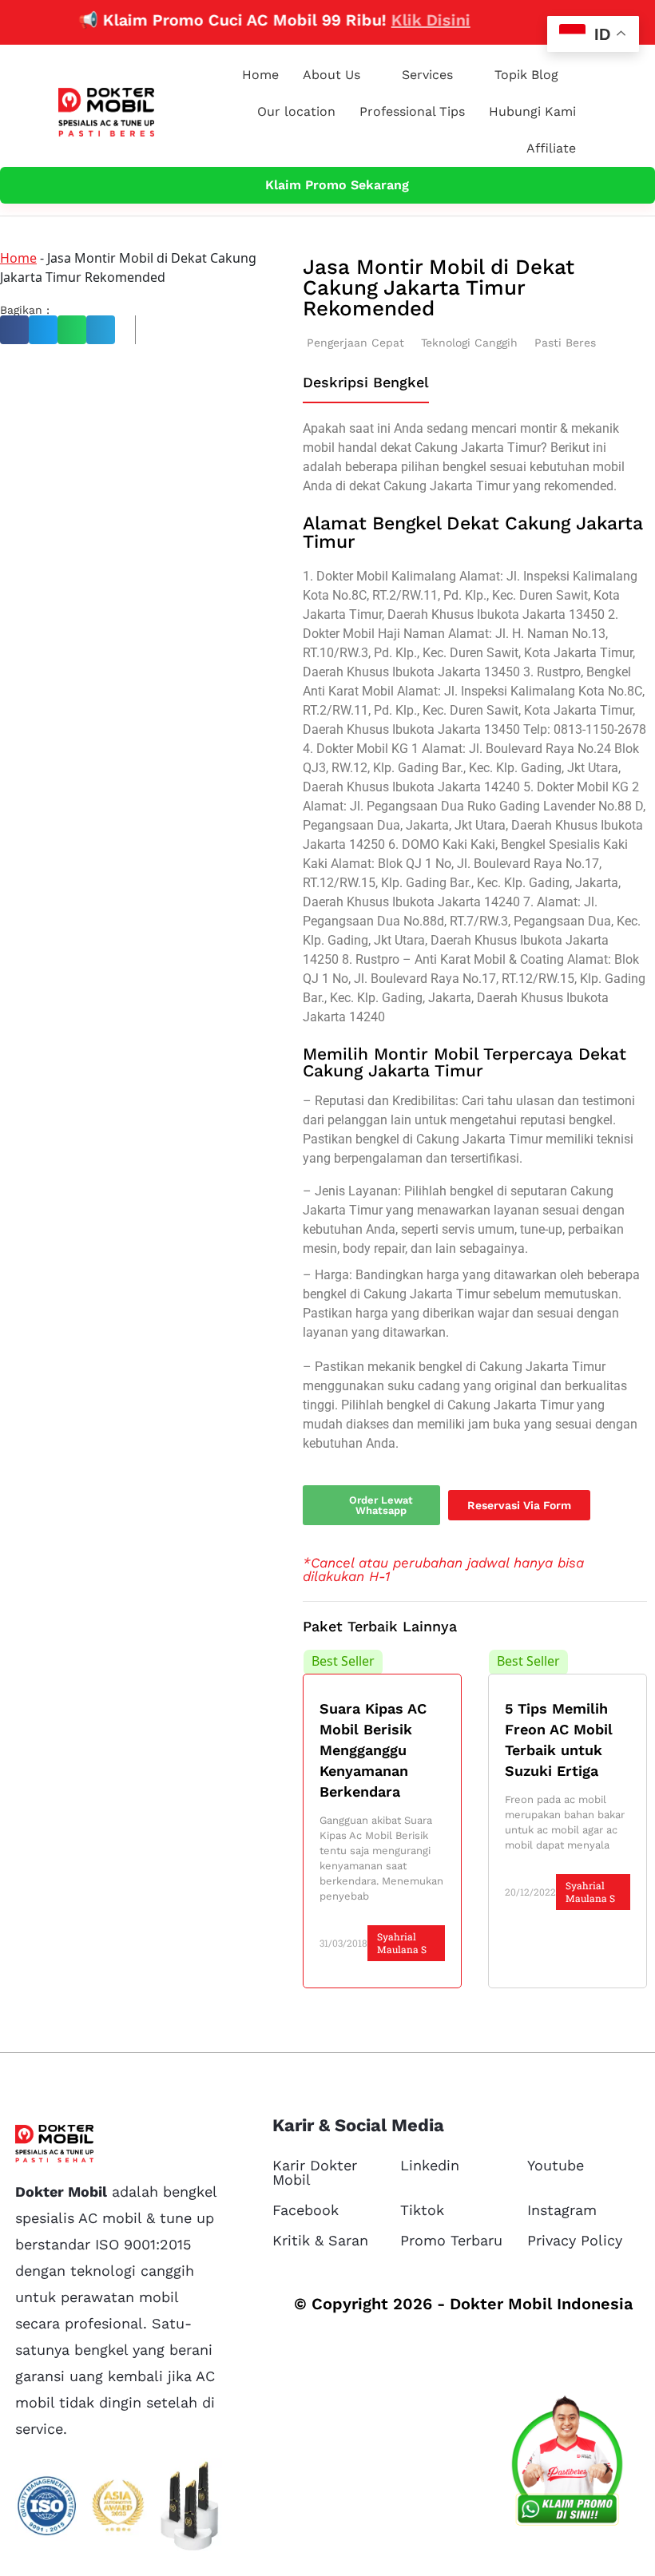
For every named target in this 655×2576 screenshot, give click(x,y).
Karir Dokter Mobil (315, 2172)
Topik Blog (526, 75)
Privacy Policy (575, 2240)
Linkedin (430, 2165)
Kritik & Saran (320, 2240)
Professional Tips (412, 111)
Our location (296, 111)
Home (260, 75)
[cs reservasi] (567, 2464)
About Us (331, 75)
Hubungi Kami (532, 111)
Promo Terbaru (451, 2240)
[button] (14, 330)
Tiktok (422, 2210)
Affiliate (551, 148)
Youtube (556, 2165)
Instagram (562, 2210)
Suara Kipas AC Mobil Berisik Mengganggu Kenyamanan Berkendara (373, 1750)
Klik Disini (406, 20)
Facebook (306, 2210)
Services (427, 75)
